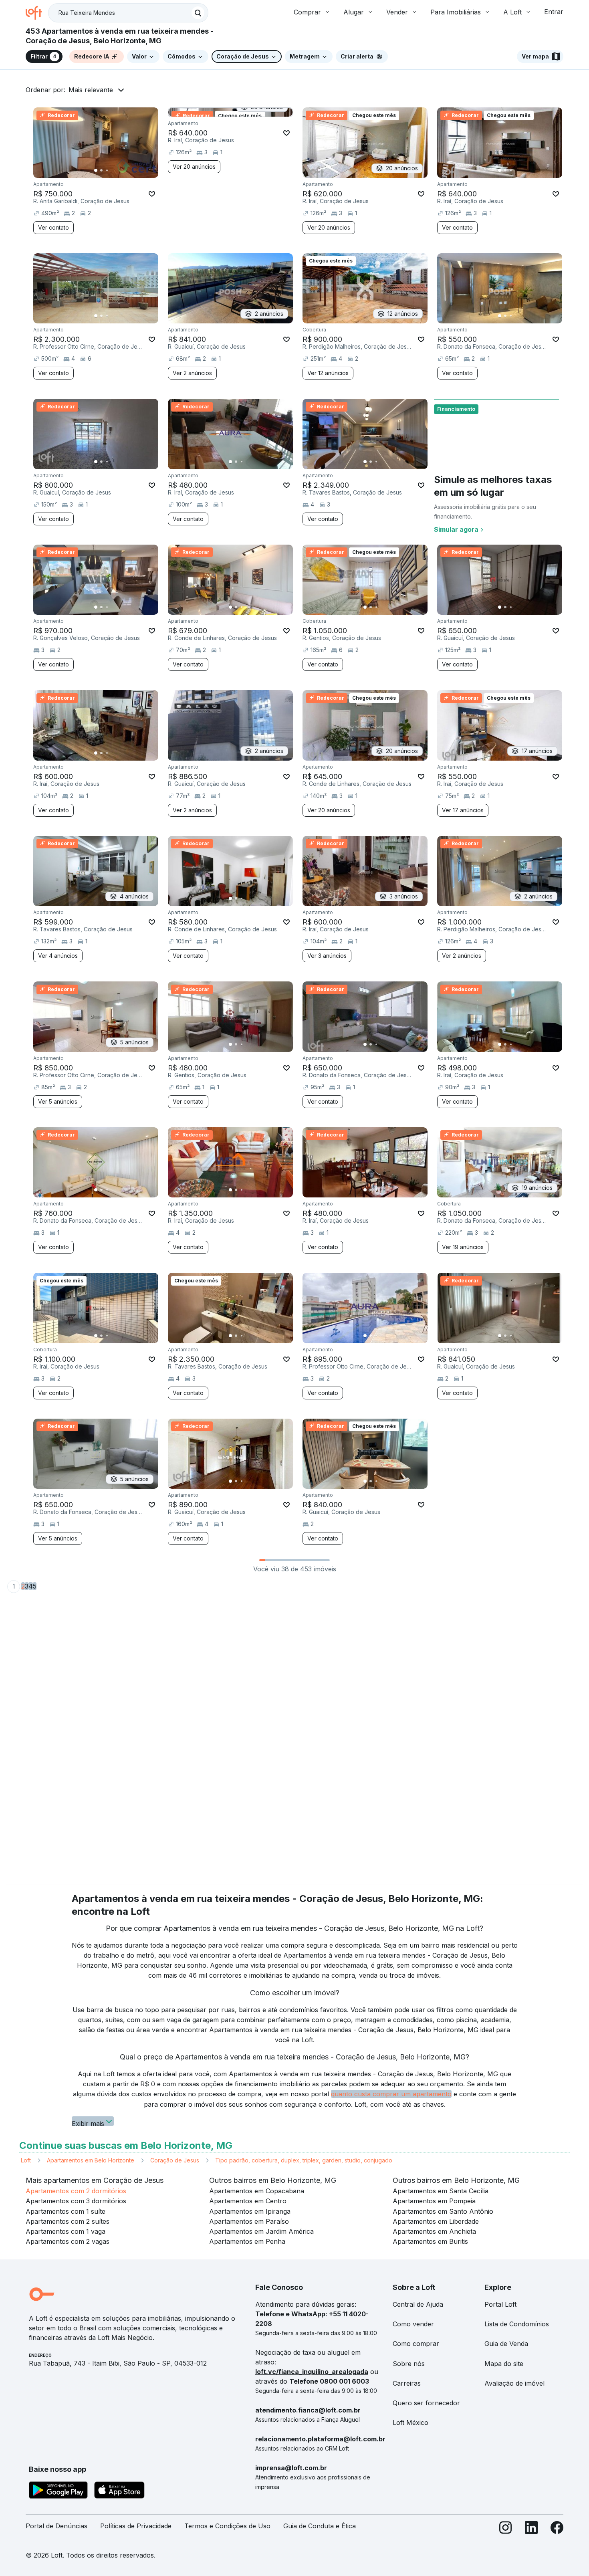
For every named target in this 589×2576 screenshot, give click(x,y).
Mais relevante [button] (91, 90)
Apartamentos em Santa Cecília (441, 2191)
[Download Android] (58, 2491)
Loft (26, 2160)
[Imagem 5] (118, 170)
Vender (397, 12)
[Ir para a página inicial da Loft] (37, 13)
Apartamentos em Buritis (430, 2241)
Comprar (307, 12)
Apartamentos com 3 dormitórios (76, 2201)
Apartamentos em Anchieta (434, 2231)
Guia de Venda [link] (506, 2344)
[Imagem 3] (107, 170)
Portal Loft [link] (500, 2304)
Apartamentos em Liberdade (436, 2221)
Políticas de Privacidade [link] (136, 2526)
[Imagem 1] (96, 170)
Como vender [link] (413, 2324)
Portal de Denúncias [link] (56, 2526)
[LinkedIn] (531, 2529)
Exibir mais (88, 2123)
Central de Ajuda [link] (418, 2304)
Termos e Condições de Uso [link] (227, 2526)
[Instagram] (506, 2529)
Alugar (354, 12)
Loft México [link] (410, 2423)
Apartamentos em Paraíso (249, 2221)
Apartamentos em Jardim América (261, 2231)
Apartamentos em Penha (247, 2241)
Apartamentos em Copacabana (257, 2191)
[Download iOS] (119, 2491)
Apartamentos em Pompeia (434, 2201)
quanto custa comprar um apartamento (391, 2094)
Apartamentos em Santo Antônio (443, 2211)
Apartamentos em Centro (248, 2201)
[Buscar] (198, 13)
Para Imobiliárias (456, 12)
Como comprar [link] (416, 2344)
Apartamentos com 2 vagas (68, 2241)
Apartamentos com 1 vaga (66, 2231)
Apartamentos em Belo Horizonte (91, 2160)
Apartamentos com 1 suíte (66, 2211)
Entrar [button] (554, 12)
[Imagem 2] (101, 170)
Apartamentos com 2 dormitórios (76, 2191)
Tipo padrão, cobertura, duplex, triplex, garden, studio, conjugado (304, 2160)
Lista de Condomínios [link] (517, 2324)
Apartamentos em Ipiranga (250, 2211)
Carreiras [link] (407, 2383)
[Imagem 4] (113, 170)
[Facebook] (557, 2529)
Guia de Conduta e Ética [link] (320, 2526)
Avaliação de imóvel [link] (514, 2383)
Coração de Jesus (175, 2160)
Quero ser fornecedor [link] (426, 2403)
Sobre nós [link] (409, 2364)
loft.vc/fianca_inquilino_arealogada (312, 2372)
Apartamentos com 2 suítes (68, 2221)
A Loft (512, 12)
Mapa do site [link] (504, 2364)
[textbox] (128, 13)
